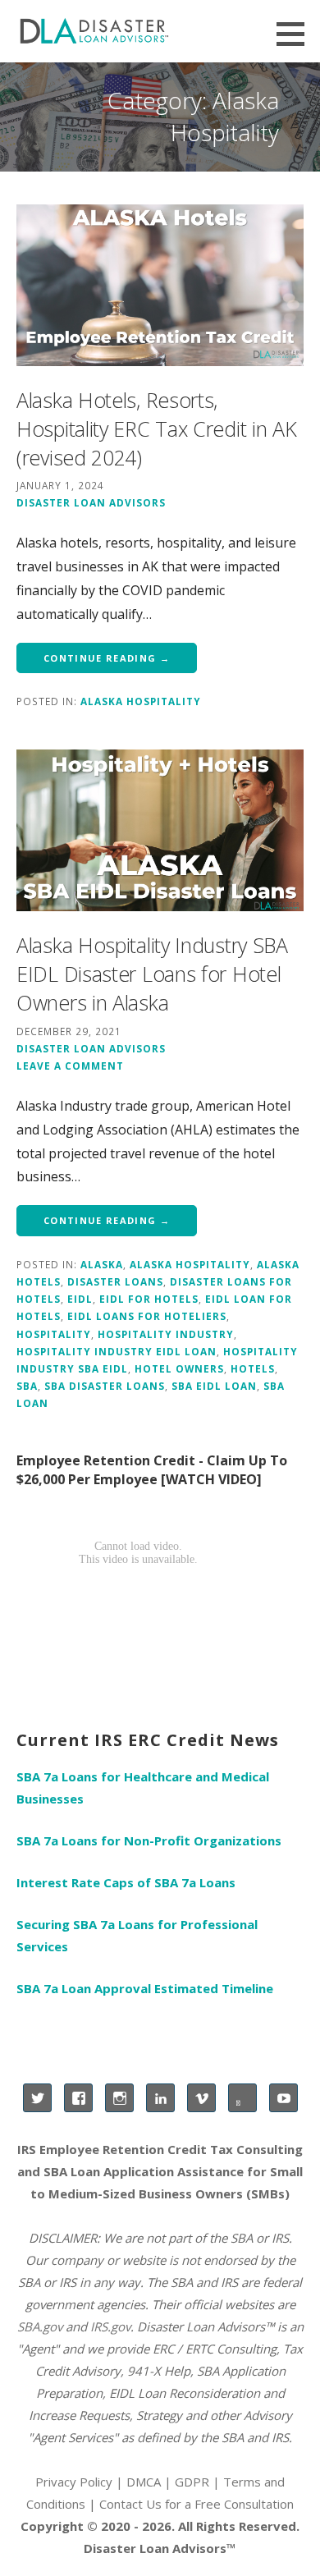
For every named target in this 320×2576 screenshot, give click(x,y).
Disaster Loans (115, 1281)
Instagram (119, 2098)
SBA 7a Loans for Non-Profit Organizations (149, 1840)
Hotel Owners (179, 1368)
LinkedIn (160, 2098)
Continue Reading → (107, 658)
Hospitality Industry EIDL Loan (117, 1351)
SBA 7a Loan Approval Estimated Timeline (145, 1988)
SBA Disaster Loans (105, 1386)
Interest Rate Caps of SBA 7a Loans (126, 1882)
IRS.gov (110, 2326)
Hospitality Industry (166, 1334)
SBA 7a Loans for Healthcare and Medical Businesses (143, 1788)
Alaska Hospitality (141, 701)
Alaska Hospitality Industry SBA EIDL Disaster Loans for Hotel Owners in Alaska (152, 974)
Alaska (102, 1264)
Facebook (78, 2098)
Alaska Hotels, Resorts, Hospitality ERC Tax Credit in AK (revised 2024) (156, 429)
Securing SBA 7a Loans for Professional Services (137, 1935)
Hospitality (54, 1334)
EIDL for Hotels (149, 1299)
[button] (296, 34)
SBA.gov (40, 2326)
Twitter (37, 2098)
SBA (27, 1386)
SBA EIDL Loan (214, 1386)
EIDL (80, 1299)
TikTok (242, 2098)
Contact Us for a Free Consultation (197, 2504)
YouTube (283, 2098)
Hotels (253, 1368)
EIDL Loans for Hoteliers (147, 1316)
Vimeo (201, 2098)
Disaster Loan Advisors (91, 502)
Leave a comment (70, 1066)
